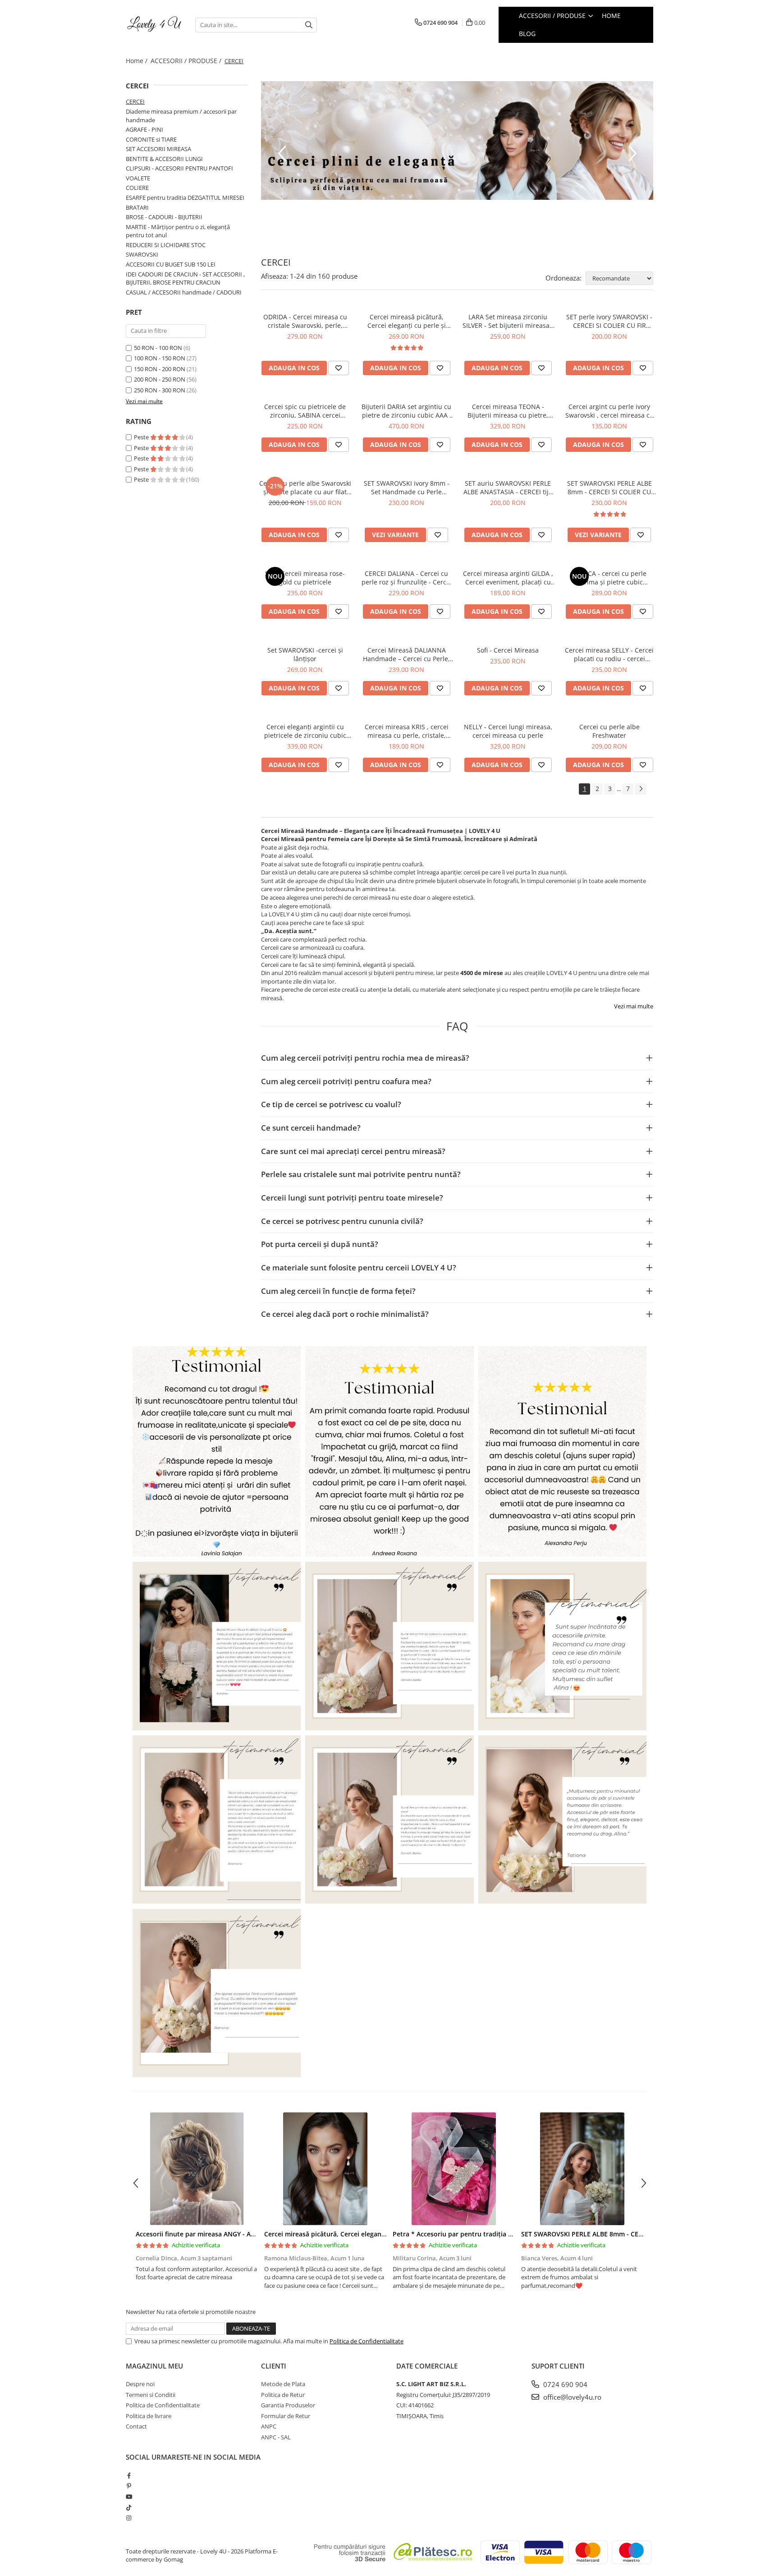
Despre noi (140, 2384)
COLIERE (137, 188)
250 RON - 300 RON (160, 390)
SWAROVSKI (142, 254)
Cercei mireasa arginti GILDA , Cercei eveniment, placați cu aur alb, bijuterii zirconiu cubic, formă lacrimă (508, 578)
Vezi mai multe (634, 1006)
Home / (137, 61)
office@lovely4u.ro (571, 2397)
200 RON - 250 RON (160, 379)
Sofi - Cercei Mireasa (508, 650)
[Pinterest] (129, 2486)
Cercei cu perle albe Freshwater (609, 731)
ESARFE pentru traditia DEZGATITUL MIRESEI (185, 198)
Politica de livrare (149, 2416)
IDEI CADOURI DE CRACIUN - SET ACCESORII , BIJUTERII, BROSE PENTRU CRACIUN (185, 278)
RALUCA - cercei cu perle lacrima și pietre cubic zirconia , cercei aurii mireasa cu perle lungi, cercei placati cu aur (609, 578)
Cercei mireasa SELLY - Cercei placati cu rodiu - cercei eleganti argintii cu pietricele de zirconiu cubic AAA (609, 654)
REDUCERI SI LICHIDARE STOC (166, 245)
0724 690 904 (564, 2384)
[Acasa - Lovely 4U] (154, 25)
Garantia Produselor (288, 2405)
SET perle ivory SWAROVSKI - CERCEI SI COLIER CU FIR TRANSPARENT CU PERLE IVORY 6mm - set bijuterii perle (609, 321)
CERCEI (135, 101)
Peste (142, 437)
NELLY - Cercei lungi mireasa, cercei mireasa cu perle (508, 731)
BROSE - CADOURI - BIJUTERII (164, 217)
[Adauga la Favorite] (339, 368)
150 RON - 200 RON (160, 369)
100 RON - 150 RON (160, 358)
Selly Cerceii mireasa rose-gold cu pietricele (305, 578)
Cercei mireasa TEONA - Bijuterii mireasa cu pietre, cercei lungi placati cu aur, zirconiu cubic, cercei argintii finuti (508, 411)
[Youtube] (129, 2497)
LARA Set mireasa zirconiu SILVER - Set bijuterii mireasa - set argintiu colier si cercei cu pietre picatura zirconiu (508, 321)
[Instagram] (129, 2518)
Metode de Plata (283, 2384)
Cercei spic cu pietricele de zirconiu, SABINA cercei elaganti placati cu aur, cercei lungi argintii (305, 411)
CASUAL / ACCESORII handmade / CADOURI (184, 292)
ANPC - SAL (276, 2437)
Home (611, 16)
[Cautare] (309, 25)
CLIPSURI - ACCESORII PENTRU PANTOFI (179, 168)
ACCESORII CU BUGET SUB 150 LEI (171, 264)
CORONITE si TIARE (151, 139)
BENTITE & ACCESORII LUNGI (164, 159)
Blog (527, 34)
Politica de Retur (283, 2395)
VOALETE (138, 178)
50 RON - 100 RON (158, 348)
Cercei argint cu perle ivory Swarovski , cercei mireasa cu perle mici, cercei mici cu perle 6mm (609, 411)
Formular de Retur (286, 2416)
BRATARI (137, 207)
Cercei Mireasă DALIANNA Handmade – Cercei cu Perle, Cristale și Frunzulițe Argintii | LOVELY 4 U (406, 654)
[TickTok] (129, 2507)
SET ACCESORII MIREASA (158, 149)
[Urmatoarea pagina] (641, 789)
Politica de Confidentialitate (367, 2341)
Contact (136, 2426)
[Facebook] (129, 2475)
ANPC (269, 2426)
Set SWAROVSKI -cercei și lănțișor (305, 654)
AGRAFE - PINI (144, 129)
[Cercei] (457, 140)
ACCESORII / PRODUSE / (187, 61)
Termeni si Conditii (151, 2395)
